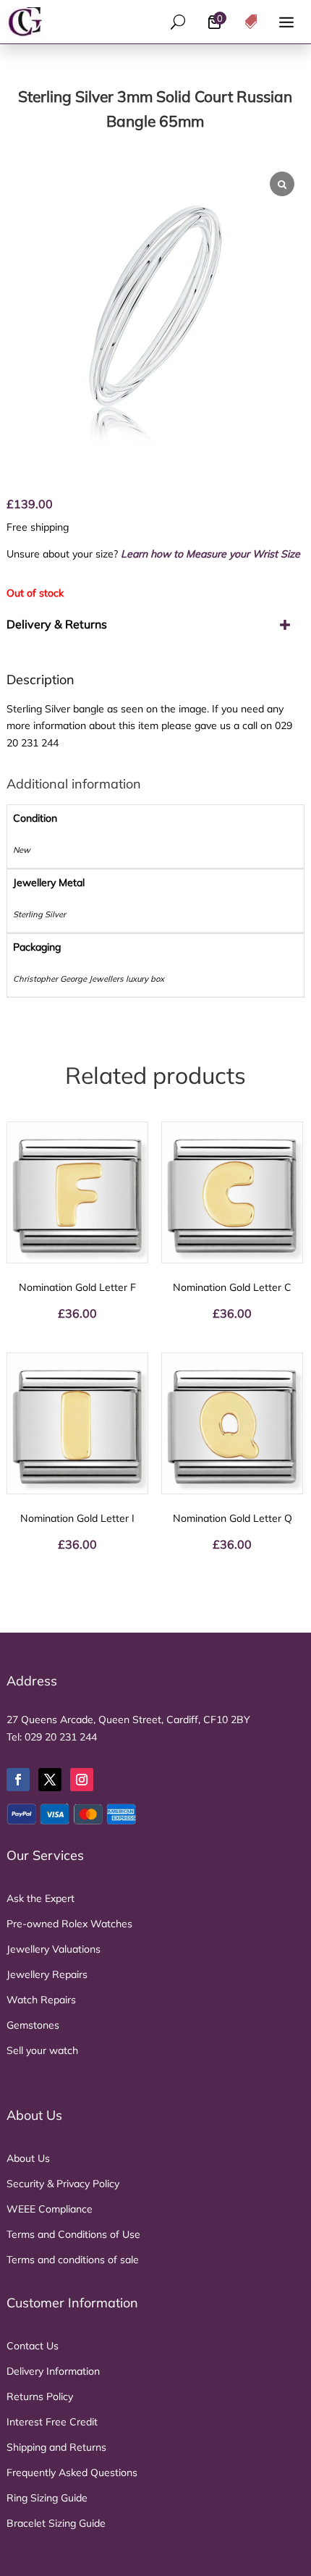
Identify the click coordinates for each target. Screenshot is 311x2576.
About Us (28, 2158)
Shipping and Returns (56, 2447)
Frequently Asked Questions (72, 2472)
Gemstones (33, 2025)
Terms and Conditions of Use (73, 2234)
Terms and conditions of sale (73, 2260)
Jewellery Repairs (47, 1974)
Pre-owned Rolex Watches (69, 1924)
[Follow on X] (50, 1780)
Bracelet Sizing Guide (56, 2523)
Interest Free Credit (52, 2422)
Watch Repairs (41, 2000)
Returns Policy (40, 2396)
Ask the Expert (41, 1898)
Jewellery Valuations (54, 1949)
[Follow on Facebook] (18, 1780)
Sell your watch (42, 2050)
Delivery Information (53, 2371)
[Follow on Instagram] (82, 1780)
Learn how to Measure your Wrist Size (210, 554)
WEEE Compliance (50, 2209)
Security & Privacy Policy (63, 2184)
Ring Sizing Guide (47, 2498)
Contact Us (33, 2346)
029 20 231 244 (61, 1737)
